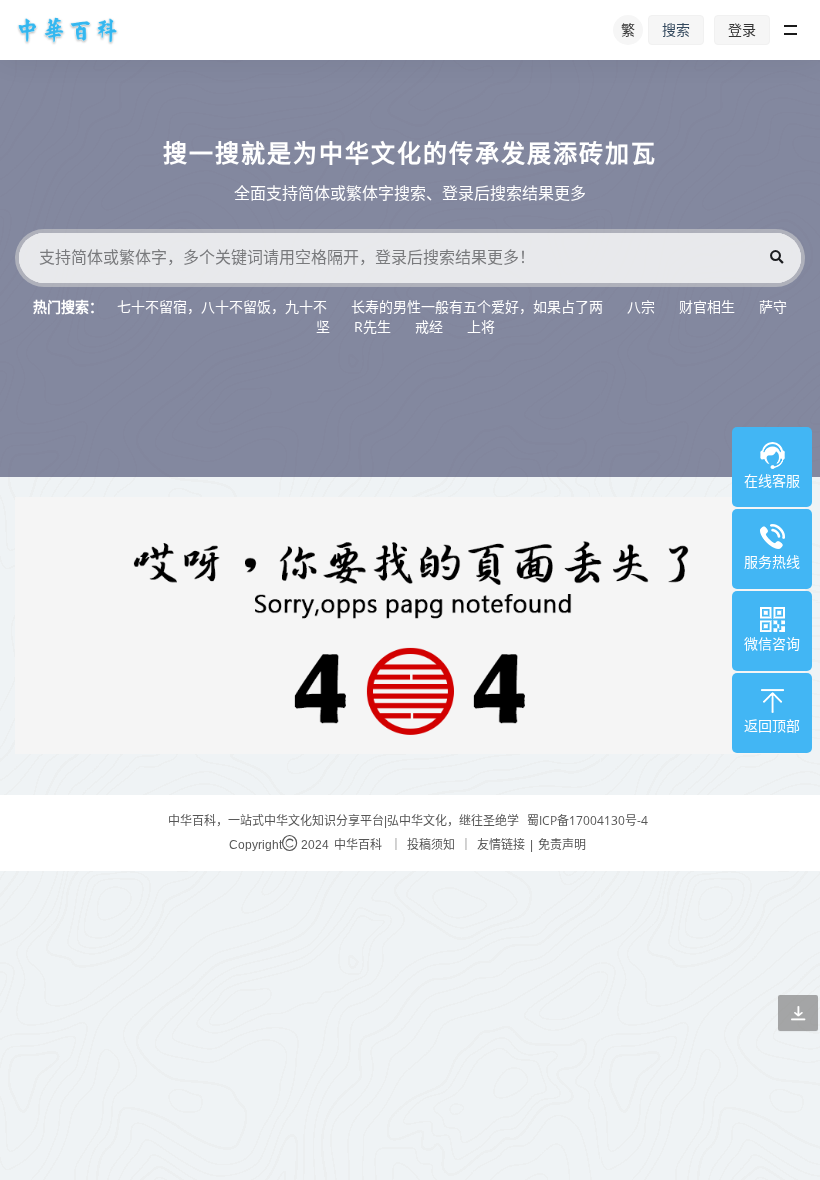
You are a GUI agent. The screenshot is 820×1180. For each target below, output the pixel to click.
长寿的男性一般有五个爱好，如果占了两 (477, 306)
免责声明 (562, 844)
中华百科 (358, 844)
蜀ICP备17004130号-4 (587, 820)
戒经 (429, 326)
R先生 (372, 326)
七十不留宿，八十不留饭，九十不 (222, 306)
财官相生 (707, 306)
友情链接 (501, 844)
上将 (481, 326)
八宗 (641, 306)
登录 (742, 29)
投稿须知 (431, 844)
